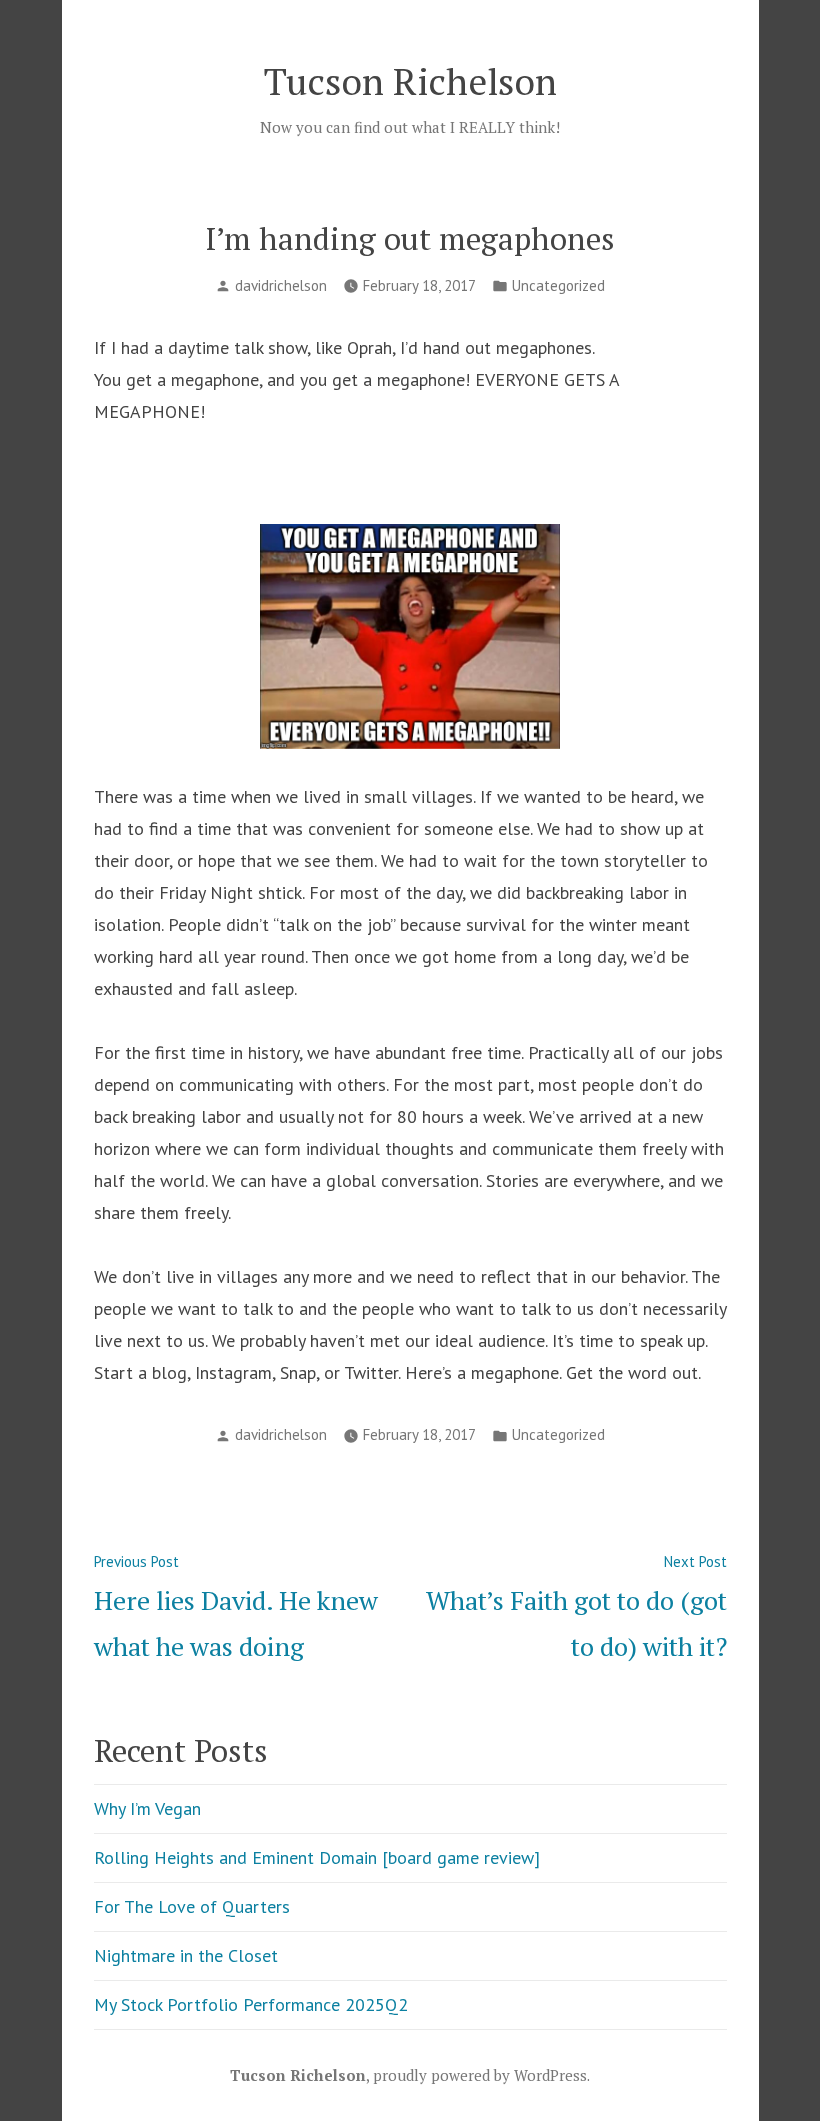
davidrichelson (281, 285)
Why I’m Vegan (147, 1808)
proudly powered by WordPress (480, 2075)
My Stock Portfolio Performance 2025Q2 (251, 2004)
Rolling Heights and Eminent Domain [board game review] (317, 1857)
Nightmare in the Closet (186, 1955)
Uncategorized (558, 285)
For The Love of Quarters (192, 1906)
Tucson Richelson (410, 81)
